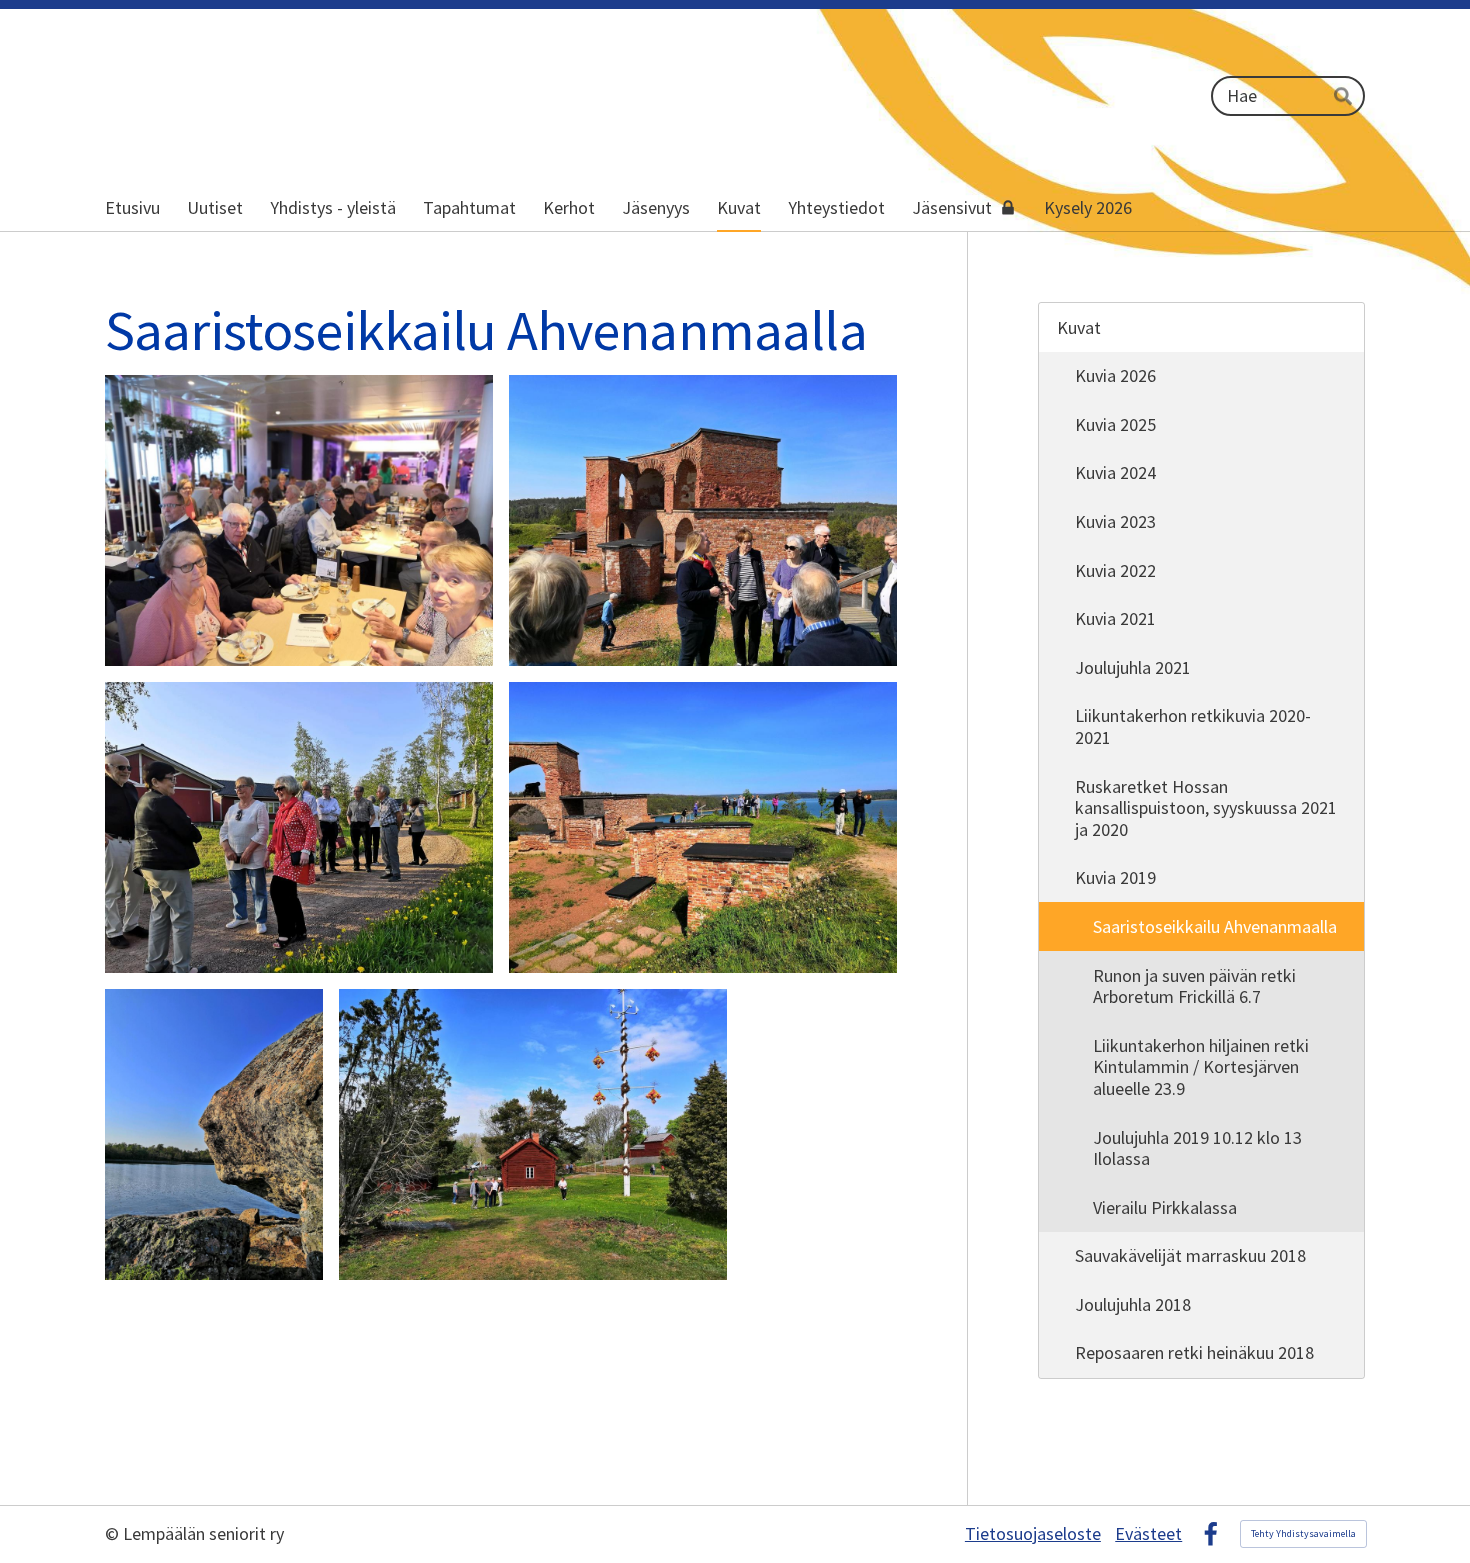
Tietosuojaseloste (1033, 1534)
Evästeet (1148, 1534)
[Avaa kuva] (299, 520)
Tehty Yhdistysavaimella (1303, 1533)
